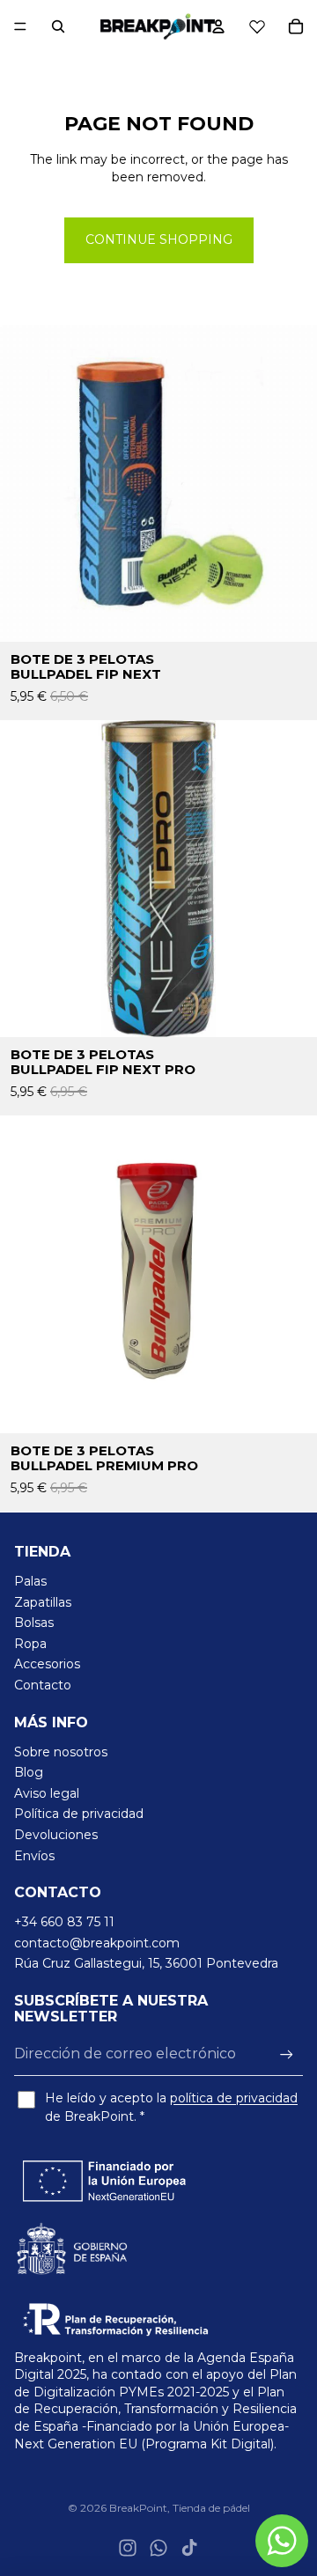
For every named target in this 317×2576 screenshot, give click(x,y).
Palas (30, 1581)
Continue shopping (159, 239)
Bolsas (34, 1623)
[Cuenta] (218, 26)
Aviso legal (47, 1793)
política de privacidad (234, 2098)
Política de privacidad (79, 1814)
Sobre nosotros (61, 1752)
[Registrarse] (287, 2054)
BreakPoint (138, 2508)
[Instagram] (128, 2548)
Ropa (30, 1644)
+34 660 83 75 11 (64, 1922)
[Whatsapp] (158, 2548)
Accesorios (47, 1664)
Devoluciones (56, 1835)
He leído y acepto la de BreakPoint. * (171, 2107)
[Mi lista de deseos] (257, 26)
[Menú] (20, 26)
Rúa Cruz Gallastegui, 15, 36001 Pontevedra (146, 1963)
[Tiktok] (189, 2548)
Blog (29, 1772)
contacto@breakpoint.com (97, 1943)
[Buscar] (58, 26)
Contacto (43, 1685)
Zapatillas (43, 1602)
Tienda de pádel (211, 2508)
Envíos (34, 1856)
